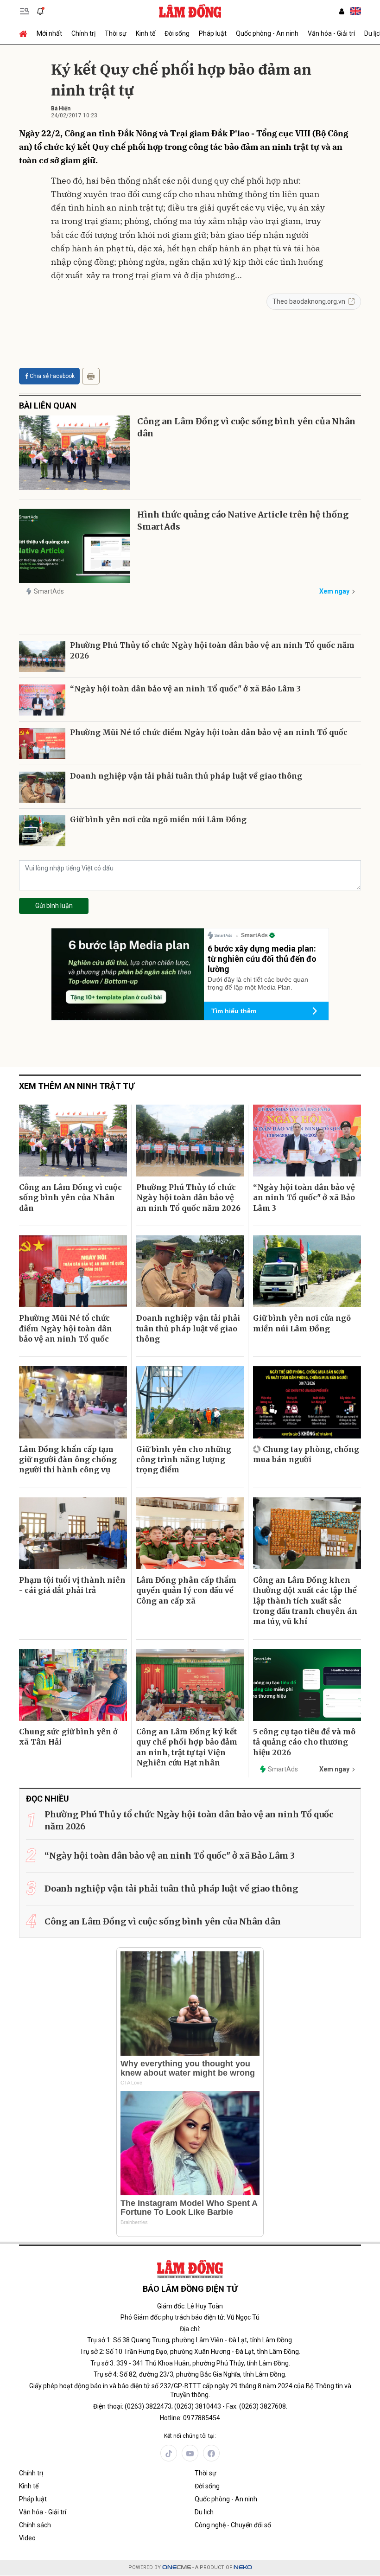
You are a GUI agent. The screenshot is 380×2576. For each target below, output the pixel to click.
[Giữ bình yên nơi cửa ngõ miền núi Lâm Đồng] (42, 831)
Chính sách (35, 2525)
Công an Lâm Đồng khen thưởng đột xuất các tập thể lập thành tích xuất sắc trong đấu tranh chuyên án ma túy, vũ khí (305, 1601)
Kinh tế (146, 33)
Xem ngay (334, 591)
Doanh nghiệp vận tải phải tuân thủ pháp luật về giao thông (186, 776)
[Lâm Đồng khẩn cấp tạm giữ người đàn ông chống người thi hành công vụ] (73, 1402)
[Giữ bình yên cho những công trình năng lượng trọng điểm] (190, 1402)
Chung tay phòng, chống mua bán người (306, 1454)
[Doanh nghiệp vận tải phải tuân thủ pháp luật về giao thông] (42, 787)
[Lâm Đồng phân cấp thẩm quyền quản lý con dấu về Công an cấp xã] (190, 1533)
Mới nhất (49, 33)
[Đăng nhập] (342, 11)
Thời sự (116, 33)
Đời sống (177, 33)
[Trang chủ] (25, 33)
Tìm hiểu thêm (234, 1011)
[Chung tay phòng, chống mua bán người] (307, 1402)
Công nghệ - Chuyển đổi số (233, 2525)
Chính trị (83, 33)
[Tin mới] (40, 11)
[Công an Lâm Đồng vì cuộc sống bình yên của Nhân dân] (75, 453)
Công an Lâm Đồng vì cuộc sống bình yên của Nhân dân (246, 427)
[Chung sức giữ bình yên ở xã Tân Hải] (73, 1685)
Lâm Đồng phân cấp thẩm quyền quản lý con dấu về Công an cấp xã (186, 1590)
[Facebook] (211, 2453)
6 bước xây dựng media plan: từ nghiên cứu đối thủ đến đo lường (262, 959)
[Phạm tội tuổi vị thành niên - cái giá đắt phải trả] (73, 1533)
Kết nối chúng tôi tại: (190, 2436)
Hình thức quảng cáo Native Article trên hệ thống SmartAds (243, 520)
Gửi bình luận (54, 906)
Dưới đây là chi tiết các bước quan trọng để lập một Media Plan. (258, 983)
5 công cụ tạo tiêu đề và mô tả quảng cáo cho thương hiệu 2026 (304, 1742)
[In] (91, 376)
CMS (177, 2567)
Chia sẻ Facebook (52, 376)
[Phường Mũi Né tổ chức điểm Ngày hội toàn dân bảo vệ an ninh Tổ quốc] (42, 744)
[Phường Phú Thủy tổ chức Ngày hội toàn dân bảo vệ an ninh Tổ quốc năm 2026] (42, 656)
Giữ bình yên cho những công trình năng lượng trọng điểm (184, 1460)
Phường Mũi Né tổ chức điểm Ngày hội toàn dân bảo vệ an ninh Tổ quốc (209, 732)
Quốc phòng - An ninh (267, 33)
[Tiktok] (169, 2453)
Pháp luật (213, 33)
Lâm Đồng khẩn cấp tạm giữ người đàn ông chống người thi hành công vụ (68, 1460)
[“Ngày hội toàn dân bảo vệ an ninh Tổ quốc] (42, 700)
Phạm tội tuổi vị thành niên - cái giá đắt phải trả (72, 1585)
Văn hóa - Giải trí (331, 33)
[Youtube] (190, 2453)
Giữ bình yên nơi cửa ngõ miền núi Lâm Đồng (158, 819)
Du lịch (204, 2512)
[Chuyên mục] (25, 11)
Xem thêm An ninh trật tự (77, 1086)
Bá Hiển (61, 109)
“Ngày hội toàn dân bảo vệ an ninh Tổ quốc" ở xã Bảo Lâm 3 (185, 689)
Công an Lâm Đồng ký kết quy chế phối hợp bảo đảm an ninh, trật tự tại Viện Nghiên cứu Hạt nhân (187, 1747)
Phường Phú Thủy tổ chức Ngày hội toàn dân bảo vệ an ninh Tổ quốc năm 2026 (212, 650)
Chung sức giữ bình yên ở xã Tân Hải (68, 1737)
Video (27, 2538)
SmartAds (49, 591)
